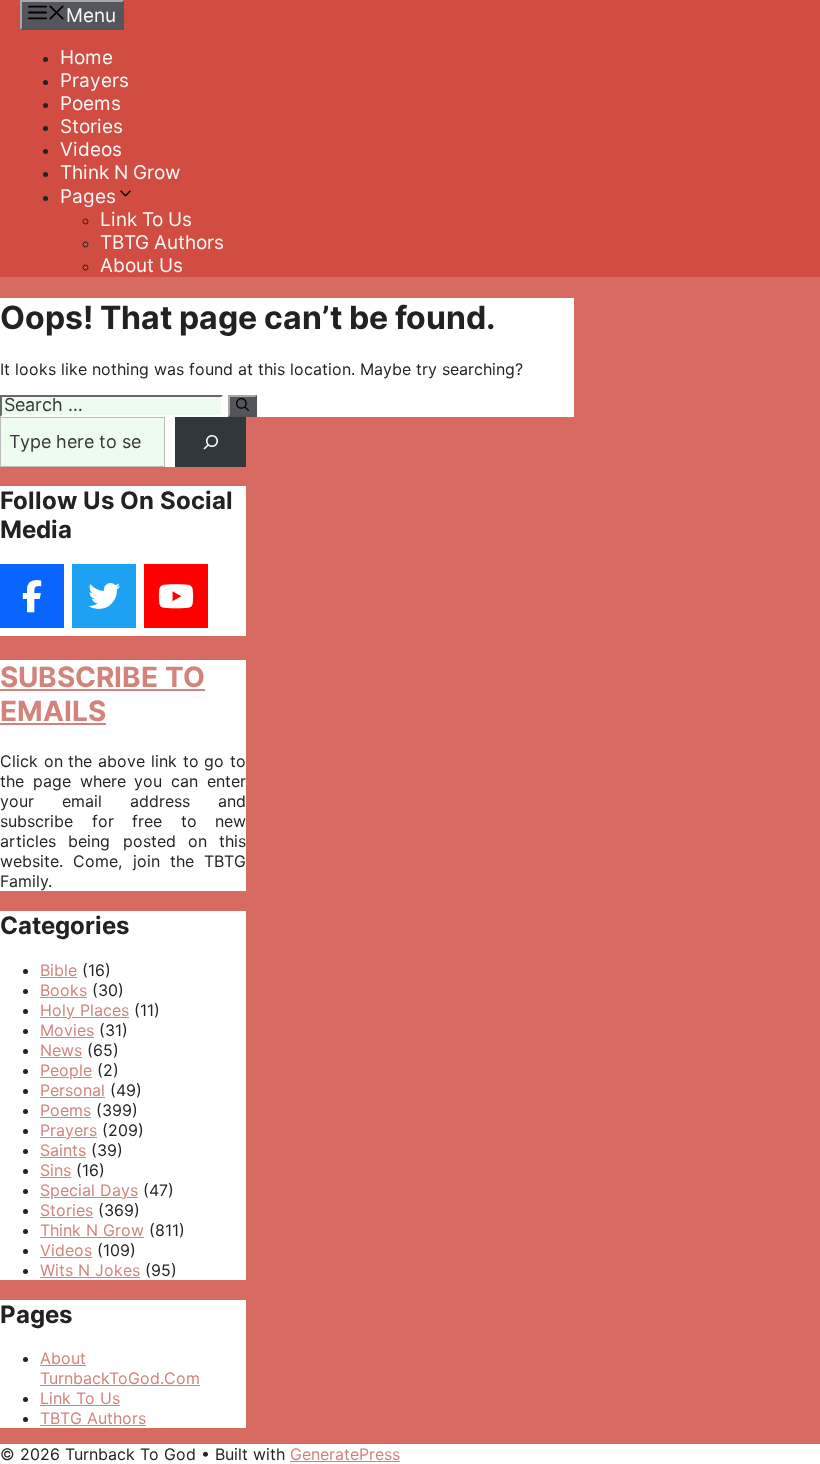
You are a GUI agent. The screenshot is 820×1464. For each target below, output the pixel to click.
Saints (63, 1150)
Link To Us (146, 219)
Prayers (94, 80)
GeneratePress (345, 1454)
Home (86, 57)
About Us (141, 265)
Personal (72, 1090)
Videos (91, 149)
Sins (55, 1170)
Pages (88, 196)
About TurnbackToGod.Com (120, 1368)
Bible (58, 970)
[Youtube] (176, 596)
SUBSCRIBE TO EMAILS (102, 694)
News (61, 1050)
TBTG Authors (162, 242)
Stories (91, 126)
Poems (90, 103)
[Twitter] (104, 596)
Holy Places (84, 1010)
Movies (67, 1030)
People (66, 1070)
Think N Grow (120, 172)
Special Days (89, 1190)
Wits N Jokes (90, 1270)
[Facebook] (32, 596)
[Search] (242, 406)
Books (63, 990)
